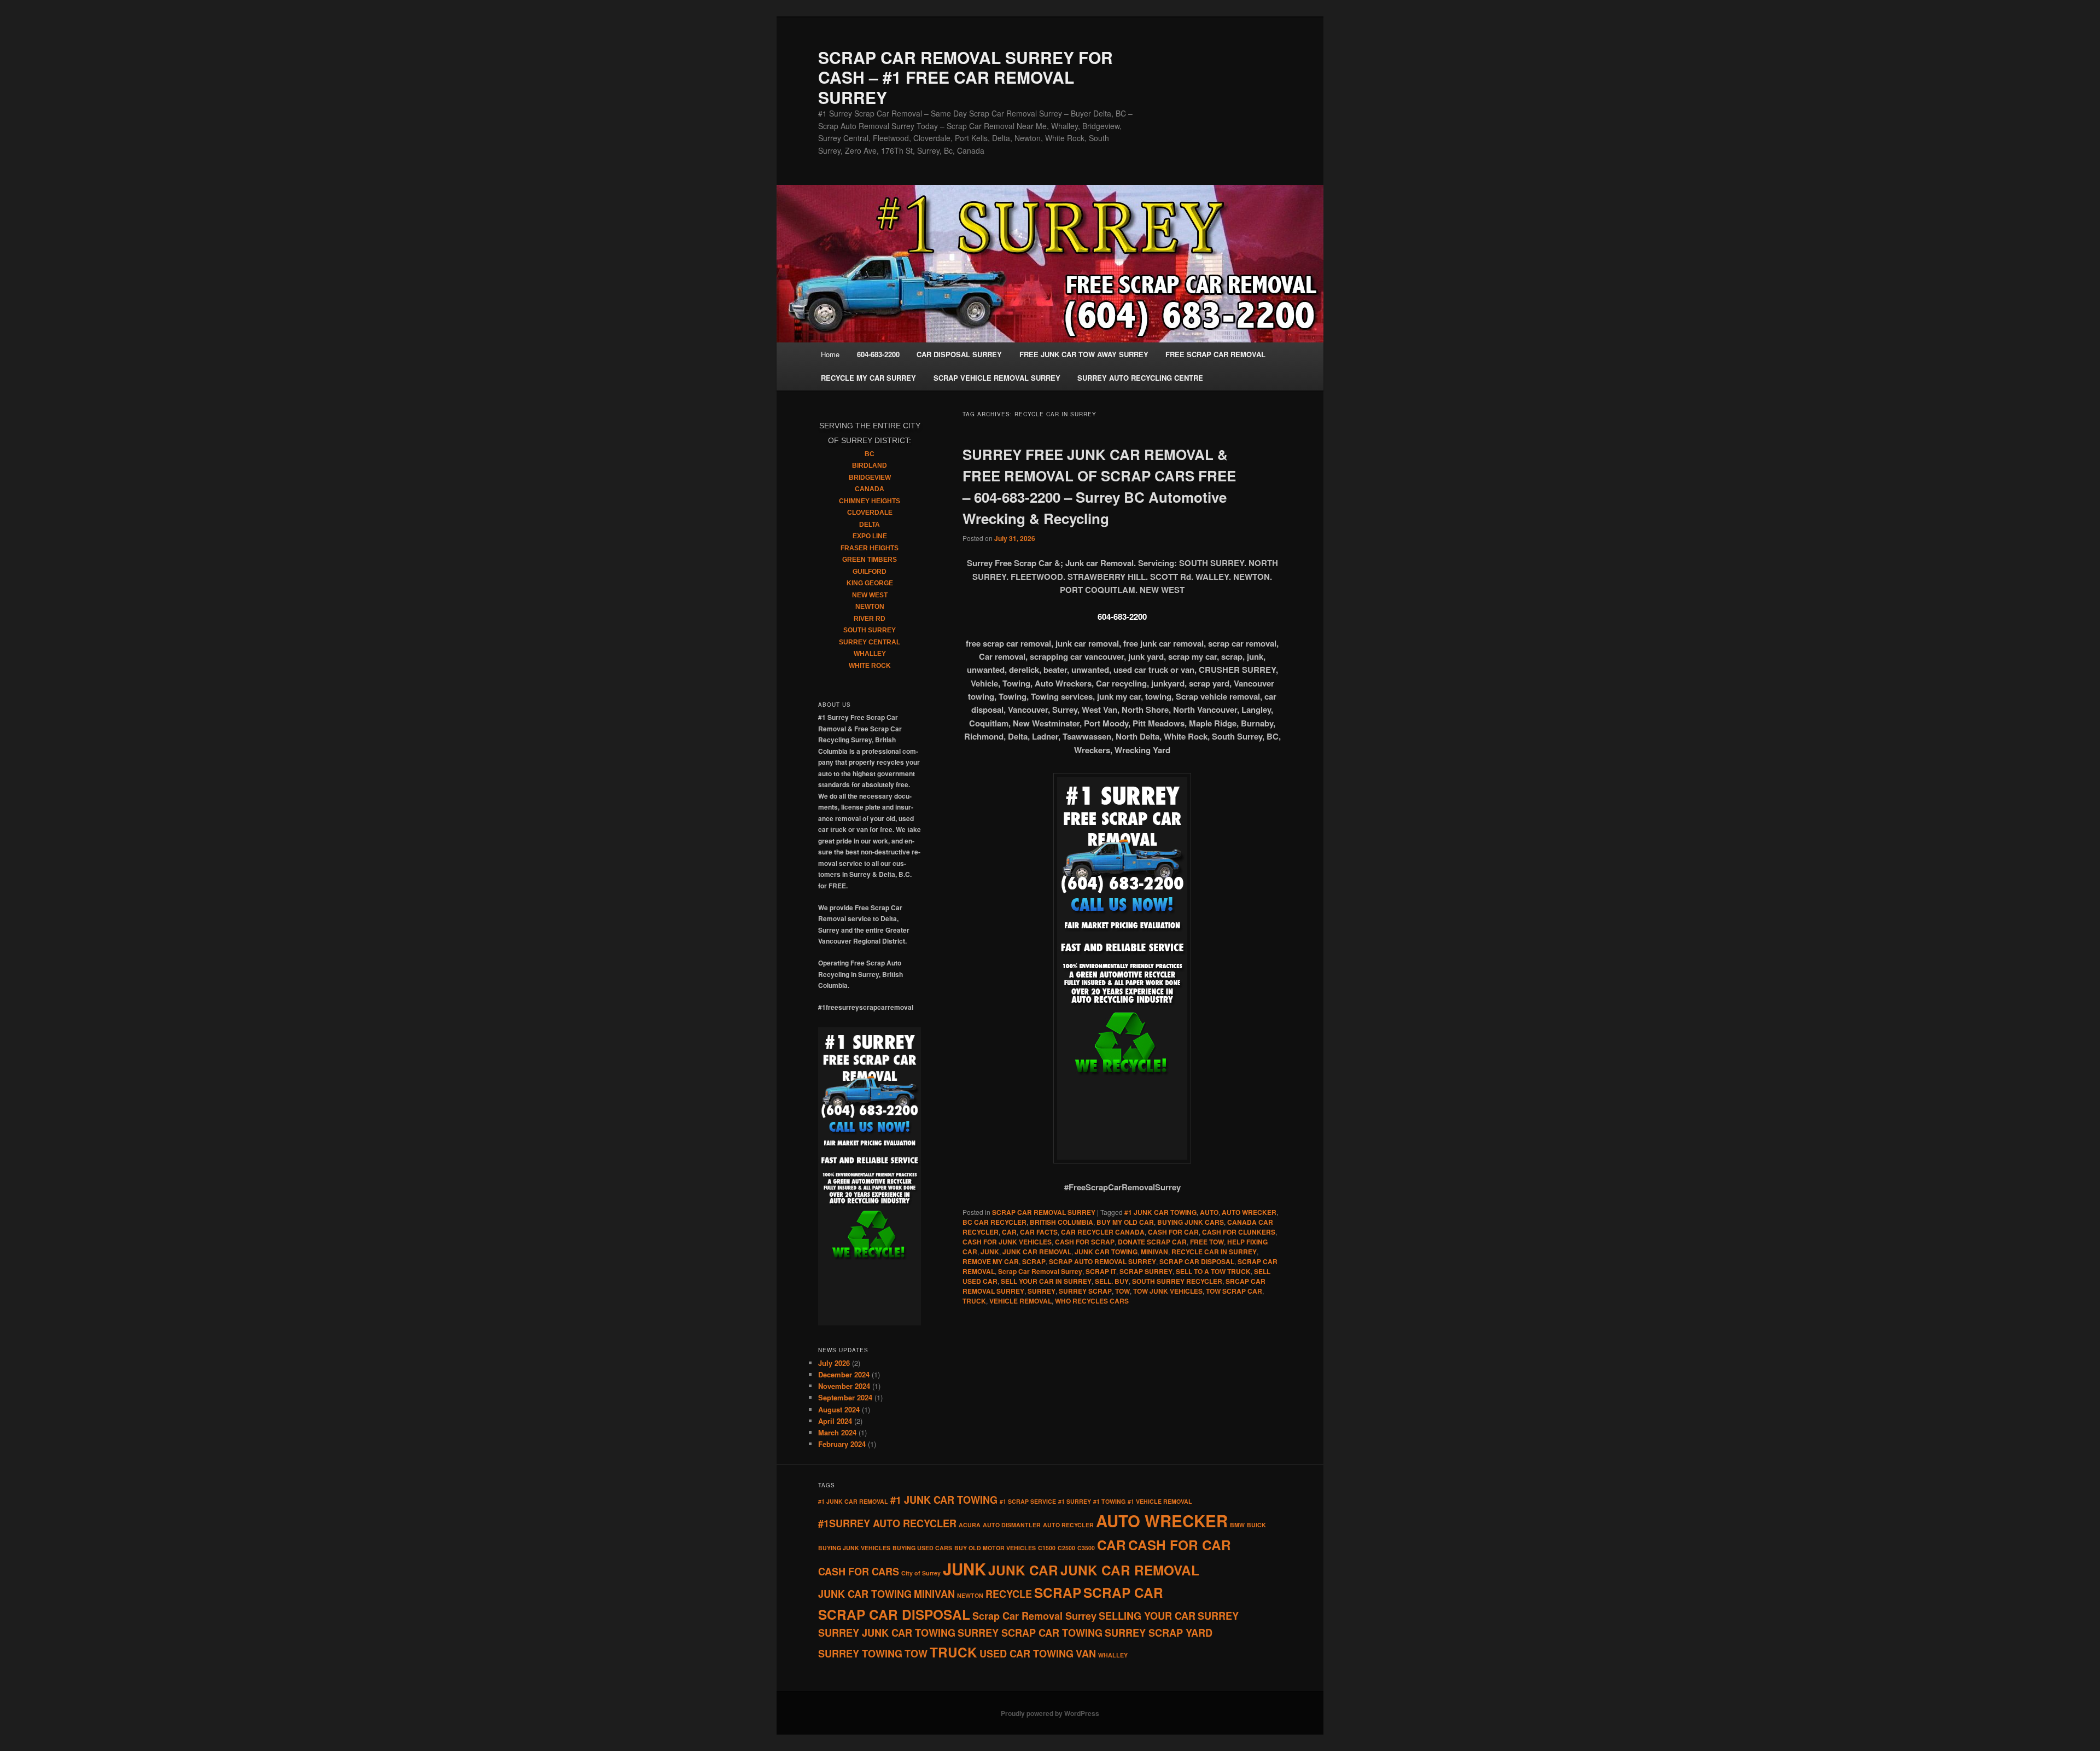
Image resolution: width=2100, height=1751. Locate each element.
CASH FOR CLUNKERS (1239, 1232)
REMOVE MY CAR (991, 1261)
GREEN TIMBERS (870, 560)
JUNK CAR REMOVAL (1037, 1252)
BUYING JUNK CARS (1191, 1222)
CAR (1009, 1232)
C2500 (1066, 1548)
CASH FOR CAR (1173, 1232)
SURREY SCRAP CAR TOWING (1030, 1633)
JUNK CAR (1023, 1570)
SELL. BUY (1112, 1281)
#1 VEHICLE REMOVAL (1160, 1501)
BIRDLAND (870, 466)
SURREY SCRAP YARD (1159, 1633)
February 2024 (842, 1444)
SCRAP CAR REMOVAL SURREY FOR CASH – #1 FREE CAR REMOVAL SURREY (966, 77)
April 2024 (835, 1421)
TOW (1122, 1291)
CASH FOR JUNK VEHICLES (1007, 1242)
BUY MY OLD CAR (1125, 1222)
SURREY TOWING (860, 1654)
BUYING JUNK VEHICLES (854, 1548)
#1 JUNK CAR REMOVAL (853, 1501)
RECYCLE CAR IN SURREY (1214, 1252)
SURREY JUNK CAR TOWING (887, 1633)
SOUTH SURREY (870, 630)
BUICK (1256, 1525)
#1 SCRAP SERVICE (1028, 1501)
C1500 (1047, 1548)
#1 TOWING (1109, 1501)
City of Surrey (921, 1573)
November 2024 (844, 1386)
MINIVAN (1154, 1252)
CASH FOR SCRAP (1085, 1242)
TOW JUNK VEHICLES (1168, 1291)
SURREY (1042, 1291)
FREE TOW (1207, 1242)
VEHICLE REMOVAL (1020, 1301)
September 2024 (845, 1397)
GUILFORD (870, 572)
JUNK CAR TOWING (1106, 1252)
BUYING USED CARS (922, 1548)
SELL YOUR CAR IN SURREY (1046, 1281)
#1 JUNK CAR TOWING (1160, 1212)
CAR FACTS (1039, 1232)
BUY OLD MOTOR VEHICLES (995, 1548)
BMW (1237, 1525)
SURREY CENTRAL (870, 642)
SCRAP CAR (1123, 1592)
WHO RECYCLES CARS (1092, 1301)
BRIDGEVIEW (870, 478)
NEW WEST (870, 595)
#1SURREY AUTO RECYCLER (887, 1523)
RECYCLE (1009, 1594)
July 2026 (834, 1363)
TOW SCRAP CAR (1234, 1291)
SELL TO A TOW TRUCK (1213, 1271)
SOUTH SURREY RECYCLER (1177, 1281)
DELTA (870, 525)
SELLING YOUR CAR (1147, 1616)
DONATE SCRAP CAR (1152, 1242)
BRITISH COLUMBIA (1061, 1222)
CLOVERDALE (870, 513)
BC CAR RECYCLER (994, 1222)
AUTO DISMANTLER (1012, 1525)
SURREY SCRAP (1085, 1291)
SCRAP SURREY (1146, 1271)
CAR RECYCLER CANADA (1103, 1232)
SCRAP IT (1101, 1271)
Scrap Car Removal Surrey (1040, 1271)
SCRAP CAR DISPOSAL (1197, 1261)
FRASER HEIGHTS (870, 548)
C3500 (1086, 1548)
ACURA (970, 1525)
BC (870, 454)
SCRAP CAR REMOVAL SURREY (1044, 1212)
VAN (1086, 1654)
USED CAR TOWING (1026, 1654)
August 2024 (839, 1409)
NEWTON (870, 607)
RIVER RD (870, 619)
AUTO (1209, 1212)
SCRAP (1034, 1261)
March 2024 (837, 1432)
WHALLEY (870, 654)
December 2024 (844, 1374)
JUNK (990, 1252)
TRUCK (974, 1301)
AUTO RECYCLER (1068, 1525)
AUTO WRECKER (1249, 1212)
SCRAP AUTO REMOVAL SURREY (1102, 1261)
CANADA (870, 489)
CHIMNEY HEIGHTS (870, 501)
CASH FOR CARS (859, 1572)
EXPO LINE (870, 536)
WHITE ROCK (870, 666)
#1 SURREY (1075, 1501)
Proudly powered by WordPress (1050, 1713)
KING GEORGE (870, 583)
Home (830, 354)
